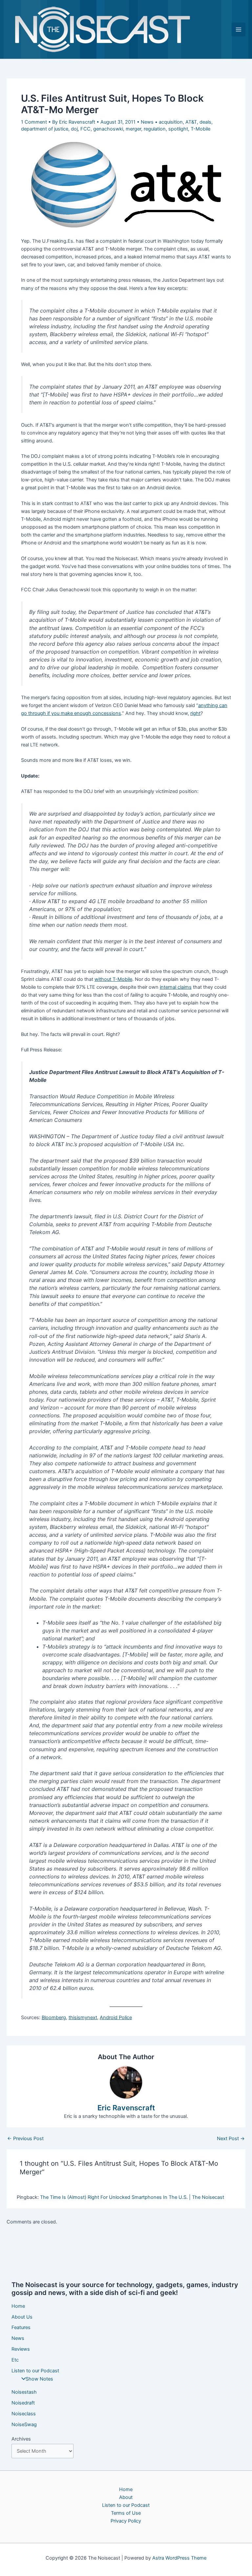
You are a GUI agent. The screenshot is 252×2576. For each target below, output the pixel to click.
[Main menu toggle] (239, 30)
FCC (85, 129)
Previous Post (25, 2139)
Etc (15, 2360)
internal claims (176, 987)
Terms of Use (126, 2513)
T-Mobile (200, 129)
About (126, 2497)
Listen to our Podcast (35, 2371)
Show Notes (39, 2379)
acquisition (171, 122)
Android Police (116, 2018)
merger (133, 129)
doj (74, 129)
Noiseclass (24, 2414)
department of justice (45, 129)
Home (18, 2306)
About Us (22, 2317)
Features (21, 2327)
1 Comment (34, 122)
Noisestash (24, 2392)
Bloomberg (54, 2018)
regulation (155, 129)
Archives (21, 2439)
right (195, 713)
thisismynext (83, 2018)
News (147, 122)
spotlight (178, 129)
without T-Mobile (113, 979)
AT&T (191, 122)
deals (205, 122)
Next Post (231, 2139)
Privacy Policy (126, 2521)
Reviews (21, 2349)
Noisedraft (23, 2403)
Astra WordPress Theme (179, 2558)
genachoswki (108, 129)
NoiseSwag (24, 2424)
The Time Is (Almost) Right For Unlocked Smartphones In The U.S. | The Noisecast (132, 2197)
